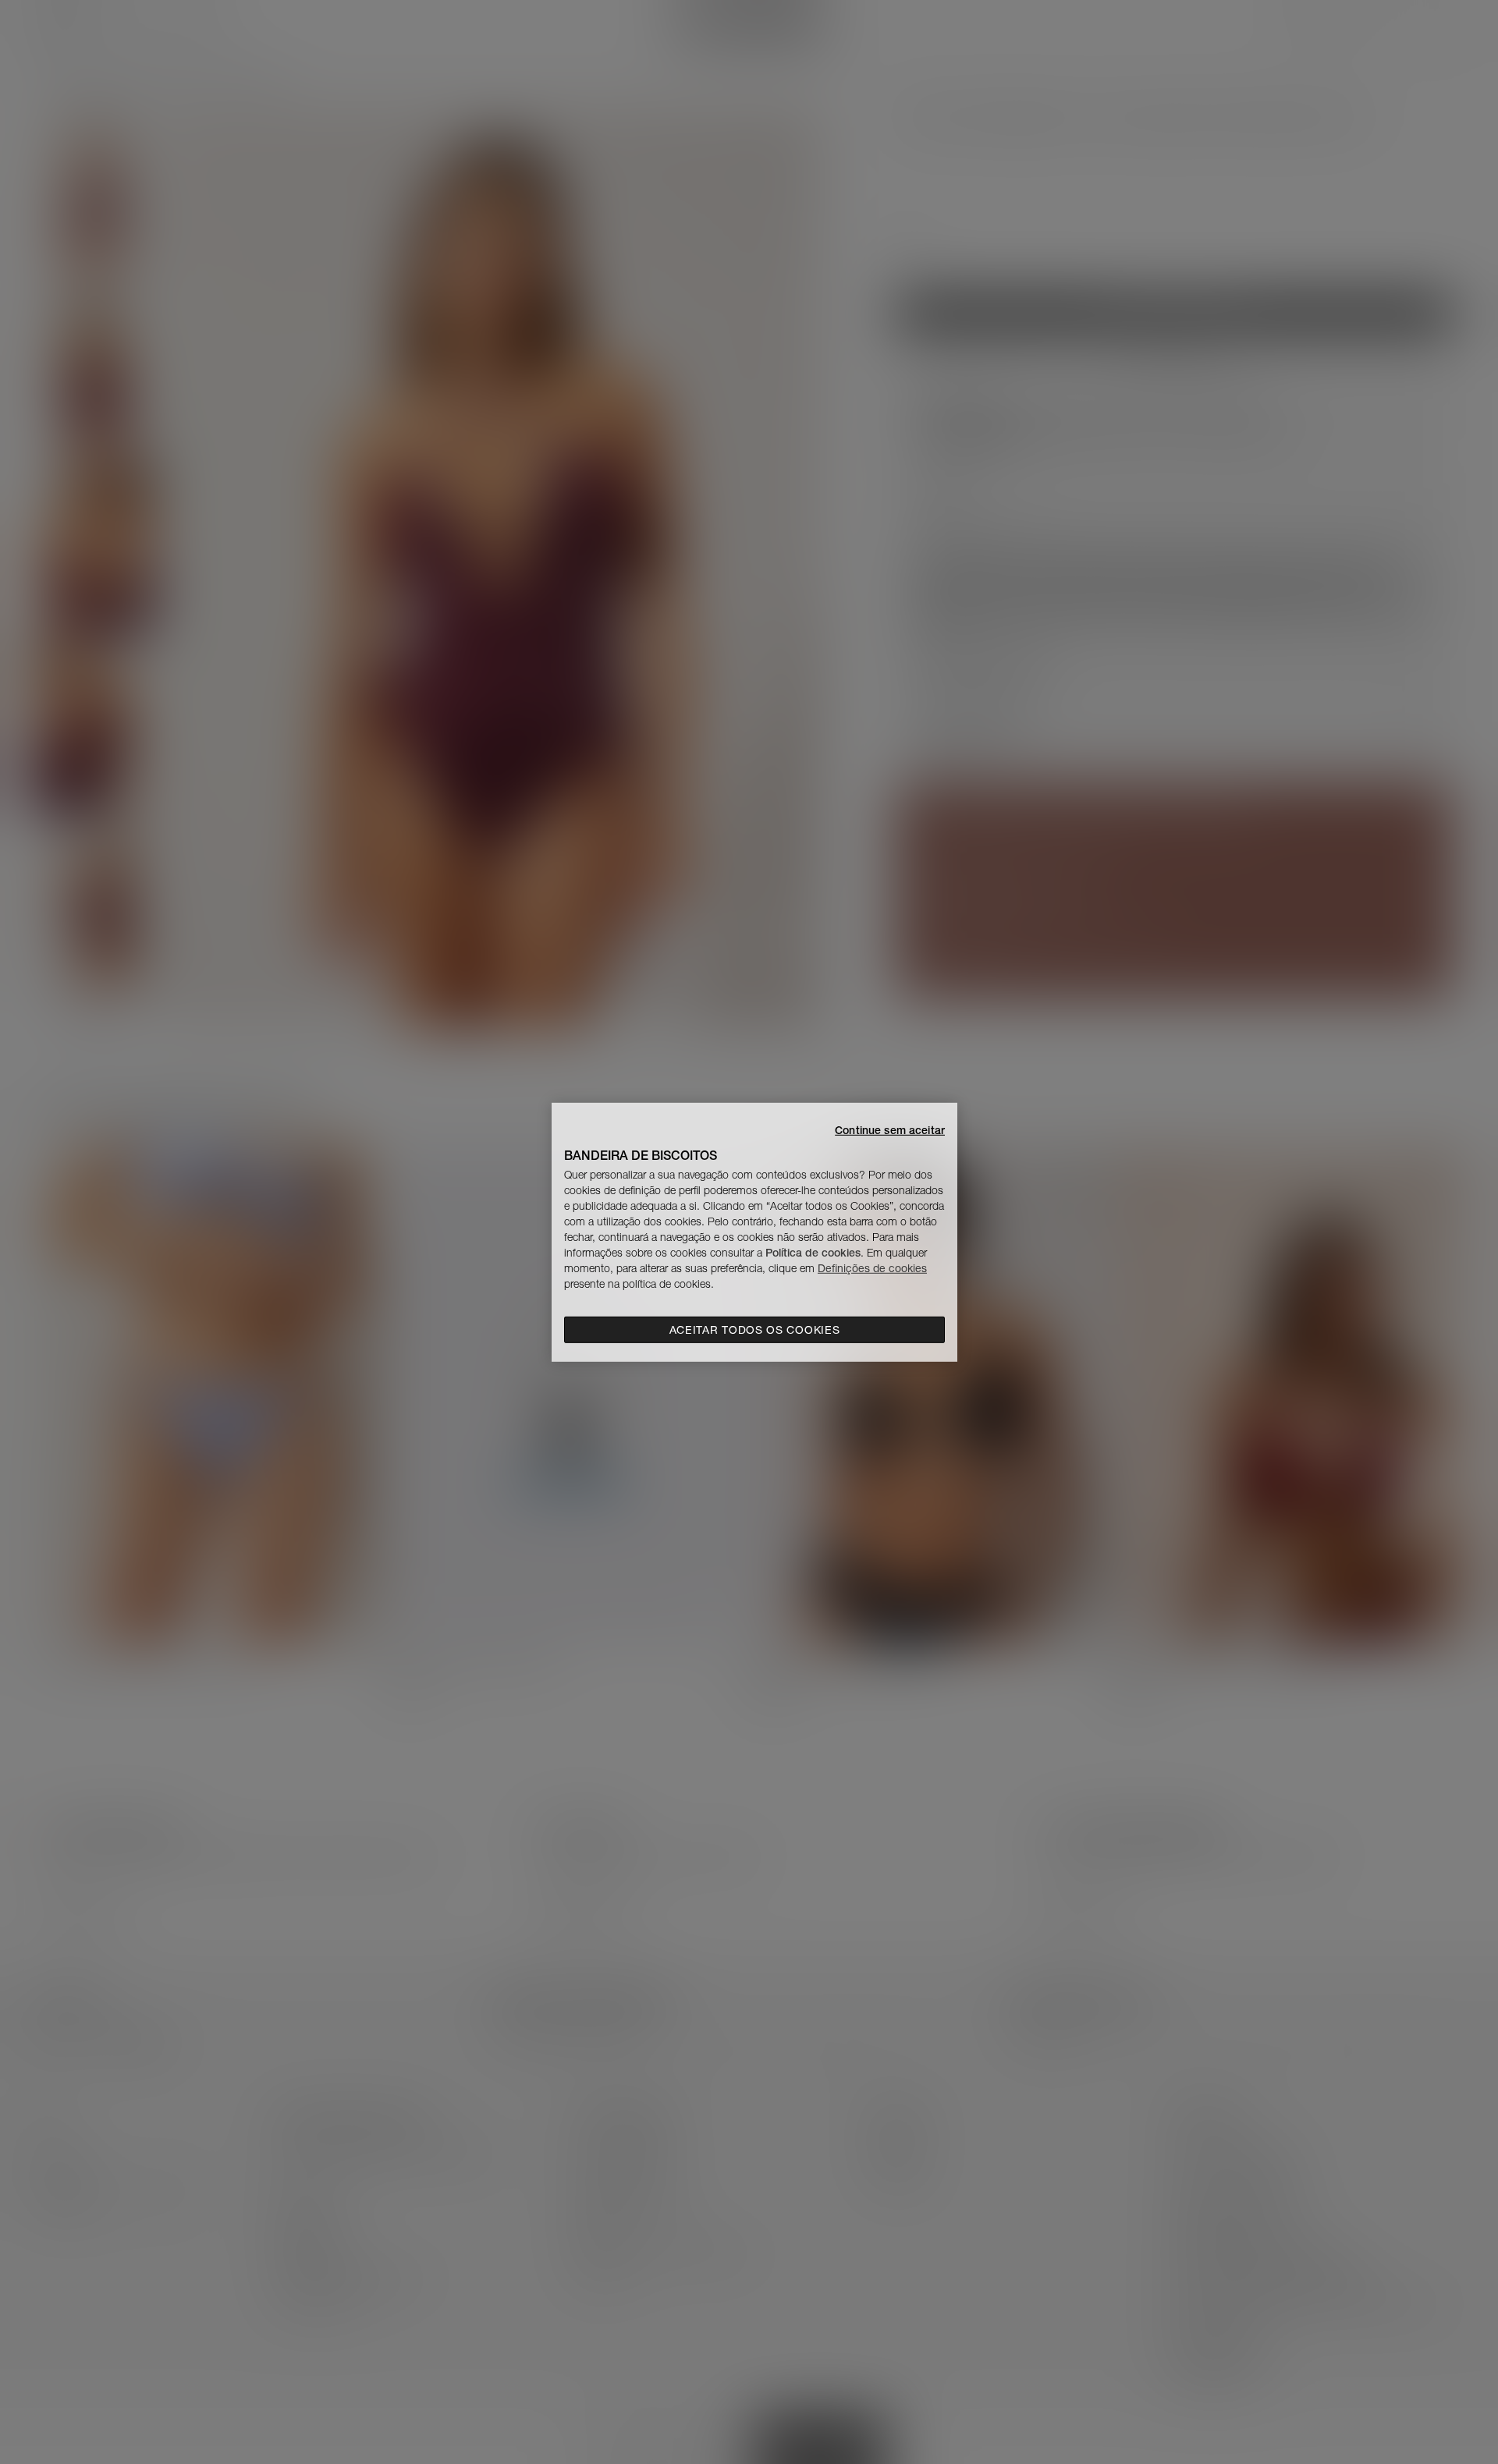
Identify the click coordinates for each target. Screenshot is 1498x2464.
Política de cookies (813, 1253)
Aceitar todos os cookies (755, 1330)
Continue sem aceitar (890, 1129)
